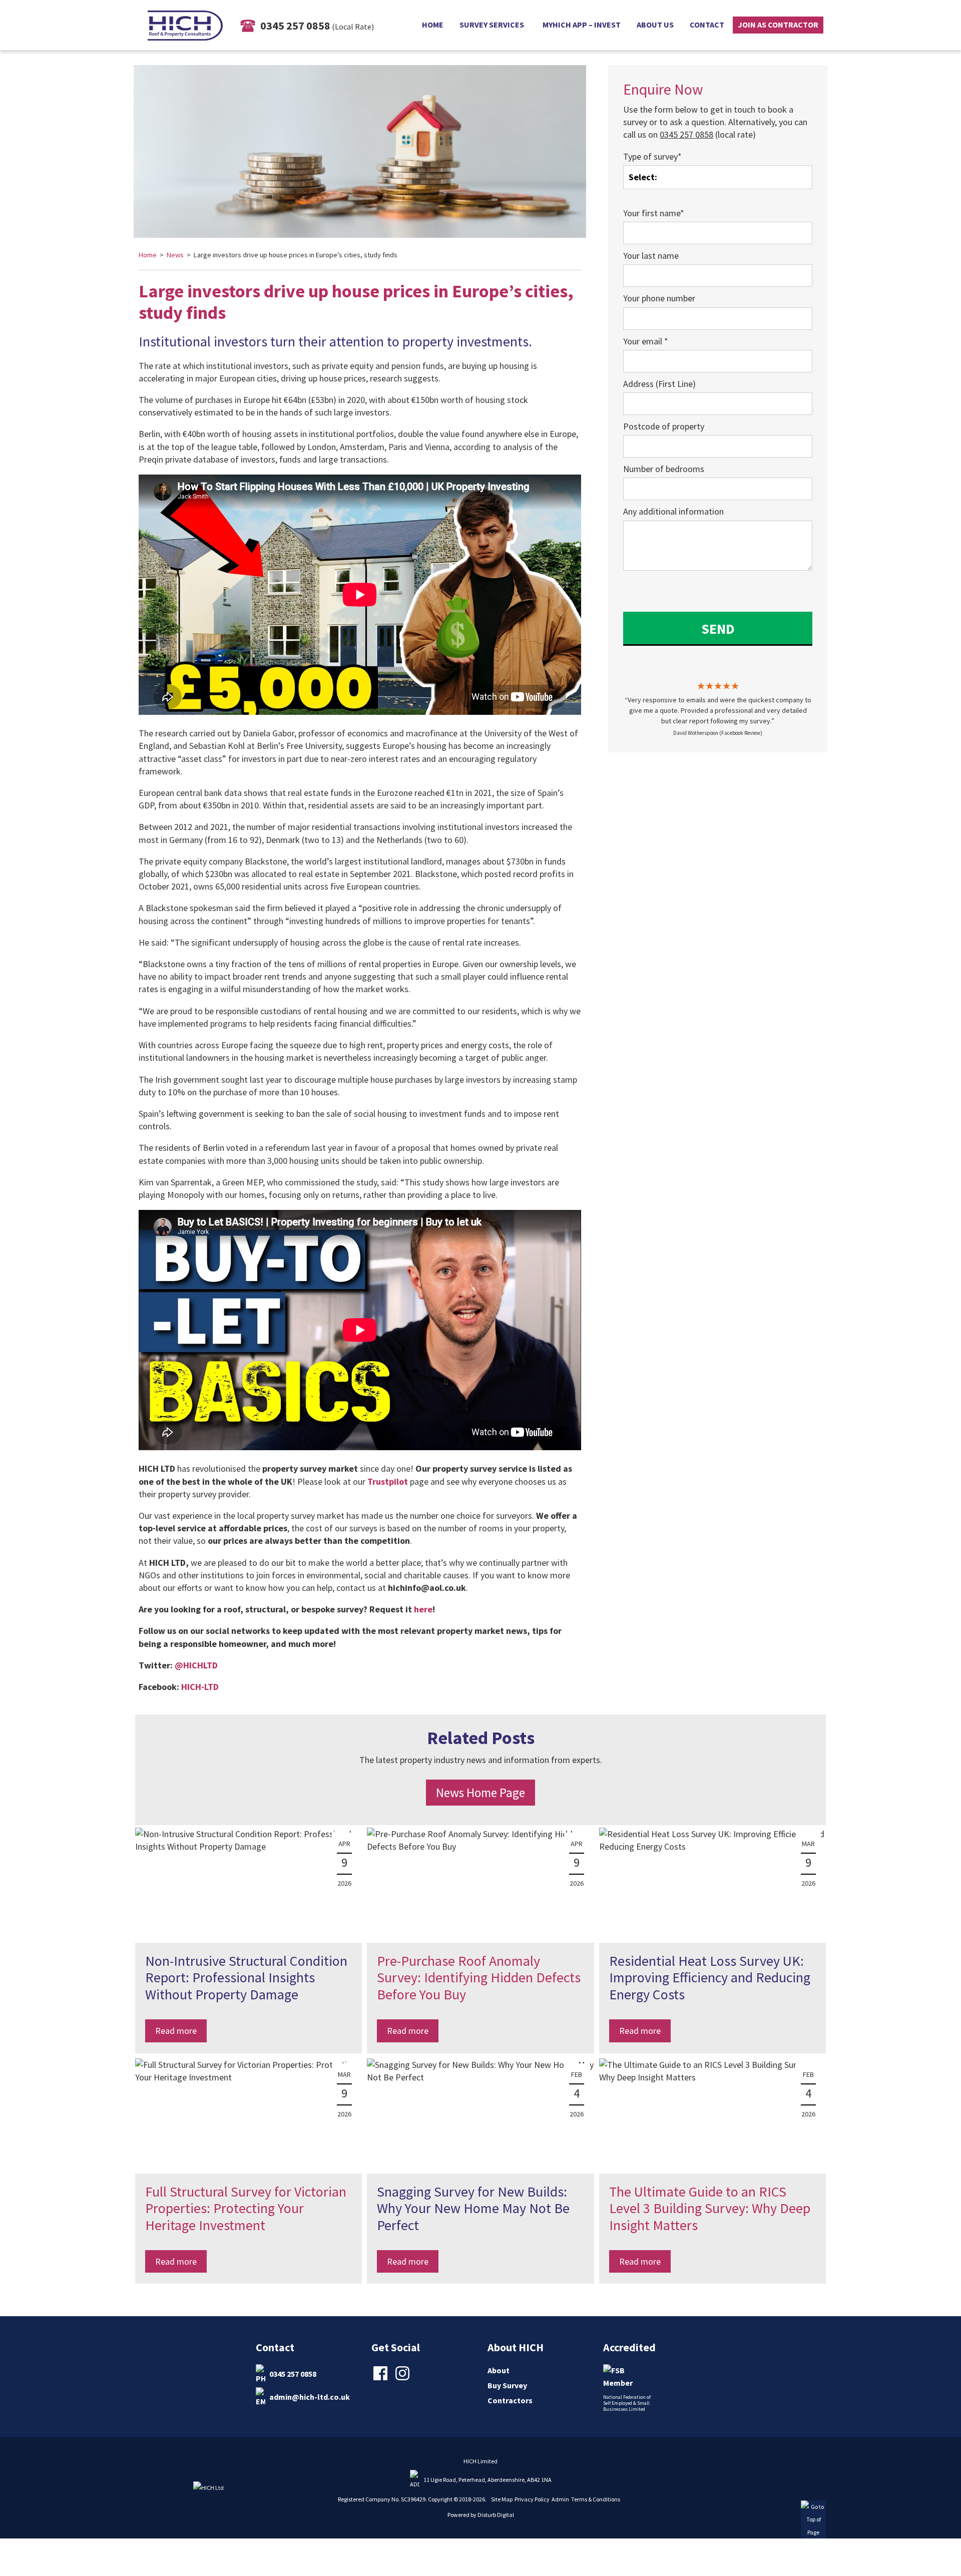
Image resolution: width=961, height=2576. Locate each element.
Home (433, 25)
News (175, 255)
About (499, 2370)
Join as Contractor (778, 25)
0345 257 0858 (293, 2373)
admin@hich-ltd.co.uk (310, 2396)
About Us (655, 25)
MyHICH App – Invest (582, 25)
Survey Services (492, 25)
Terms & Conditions (596, 2499)
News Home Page (480, 1793)
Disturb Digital (496, 2515)
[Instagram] (404, 2379)
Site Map (502, 2499)
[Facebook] (382, 2379)
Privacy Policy (532, 2499)
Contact (707, 25)
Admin (560, 2499)
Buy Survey (507, 2385)
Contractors (510, 2400)
